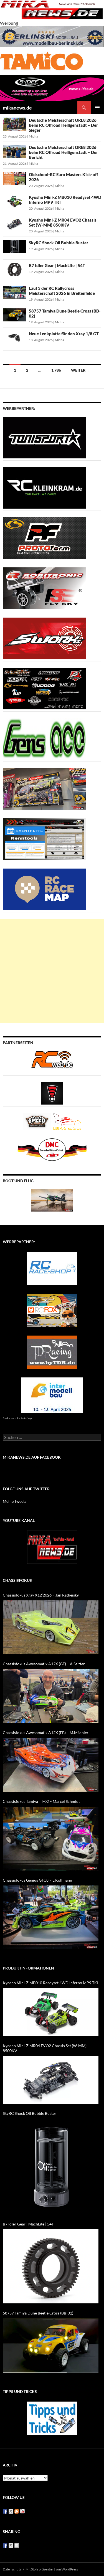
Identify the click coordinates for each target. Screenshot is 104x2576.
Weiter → (81, 370)
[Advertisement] (52, 971)
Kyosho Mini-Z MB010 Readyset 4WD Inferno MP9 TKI (50, 1983)
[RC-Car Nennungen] (44, 839)
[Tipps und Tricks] (52, 2418)
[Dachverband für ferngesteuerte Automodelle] (52, 1149)
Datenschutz (12, 2569)
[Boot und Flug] (52, 1200)
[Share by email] (17, 2545)
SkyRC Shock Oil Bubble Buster (59, 243)
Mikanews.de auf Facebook (32, 1457)
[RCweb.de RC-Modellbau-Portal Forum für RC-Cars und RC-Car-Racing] (52, 1062)
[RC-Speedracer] (38, 1121)
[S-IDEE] (52, 87)
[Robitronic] (44, 588)
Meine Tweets (15, 1501)
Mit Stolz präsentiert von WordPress (52, 2569)
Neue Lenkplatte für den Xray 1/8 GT (64, 334)
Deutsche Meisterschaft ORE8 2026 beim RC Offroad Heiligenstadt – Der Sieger (63, 125)
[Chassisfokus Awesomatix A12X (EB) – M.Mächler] (51, 1765)
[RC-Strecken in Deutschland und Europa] (67, 1121)
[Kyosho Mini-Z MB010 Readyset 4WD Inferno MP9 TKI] (51, 2012)
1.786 (56, 370)
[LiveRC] (52, 1093)
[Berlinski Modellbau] (52, 36)
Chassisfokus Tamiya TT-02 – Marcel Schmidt (41, 1801)
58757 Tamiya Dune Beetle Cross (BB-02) (38, 2313)
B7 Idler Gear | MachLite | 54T (57, 265)
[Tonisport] (44, 437)
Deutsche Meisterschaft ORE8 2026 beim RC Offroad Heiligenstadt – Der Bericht (63, 152)
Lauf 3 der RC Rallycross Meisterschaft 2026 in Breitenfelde (62, 291)
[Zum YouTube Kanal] (52, 1547)
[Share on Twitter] (11, 2545)
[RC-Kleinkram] (44, 487)
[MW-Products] (44, 638)
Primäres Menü (97, 108)
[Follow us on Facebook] (5, 2511)
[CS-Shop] (44, 538)
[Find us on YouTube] (22, 2511)
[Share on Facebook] (5, 2545)
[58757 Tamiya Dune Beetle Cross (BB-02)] (51, 2346)
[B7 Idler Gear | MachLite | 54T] (51, 2266)
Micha (33, 136)
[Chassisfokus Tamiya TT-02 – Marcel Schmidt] (51, 1839)
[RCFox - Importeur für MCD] (52, 1310)
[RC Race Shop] (52, 1268)
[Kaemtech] (44, 688)
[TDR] (52, 1352)
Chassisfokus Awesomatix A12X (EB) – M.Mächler (46, 1733)
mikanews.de (17, 108)
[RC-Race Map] (44, 889)
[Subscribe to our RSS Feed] (17, 2511)
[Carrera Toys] (44, 789)
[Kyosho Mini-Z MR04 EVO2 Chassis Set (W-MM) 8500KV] (51, 2080)
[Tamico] (42, 60)
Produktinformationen (28, 1968)
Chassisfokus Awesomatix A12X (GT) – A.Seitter (44, 1664)
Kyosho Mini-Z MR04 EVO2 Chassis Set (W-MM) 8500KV (63, 222)
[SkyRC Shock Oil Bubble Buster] (51, 2167)
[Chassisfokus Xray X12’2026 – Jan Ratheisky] (51, 1627)
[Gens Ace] (44, 738)
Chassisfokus (17, 1580)
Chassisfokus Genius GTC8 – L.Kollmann (37, 1880)
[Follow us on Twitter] (11, 2511)
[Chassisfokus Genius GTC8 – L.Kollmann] (51, 1917)
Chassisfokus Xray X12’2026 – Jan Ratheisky (41, 1595)
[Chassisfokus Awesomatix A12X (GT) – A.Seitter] (51, 1696)
